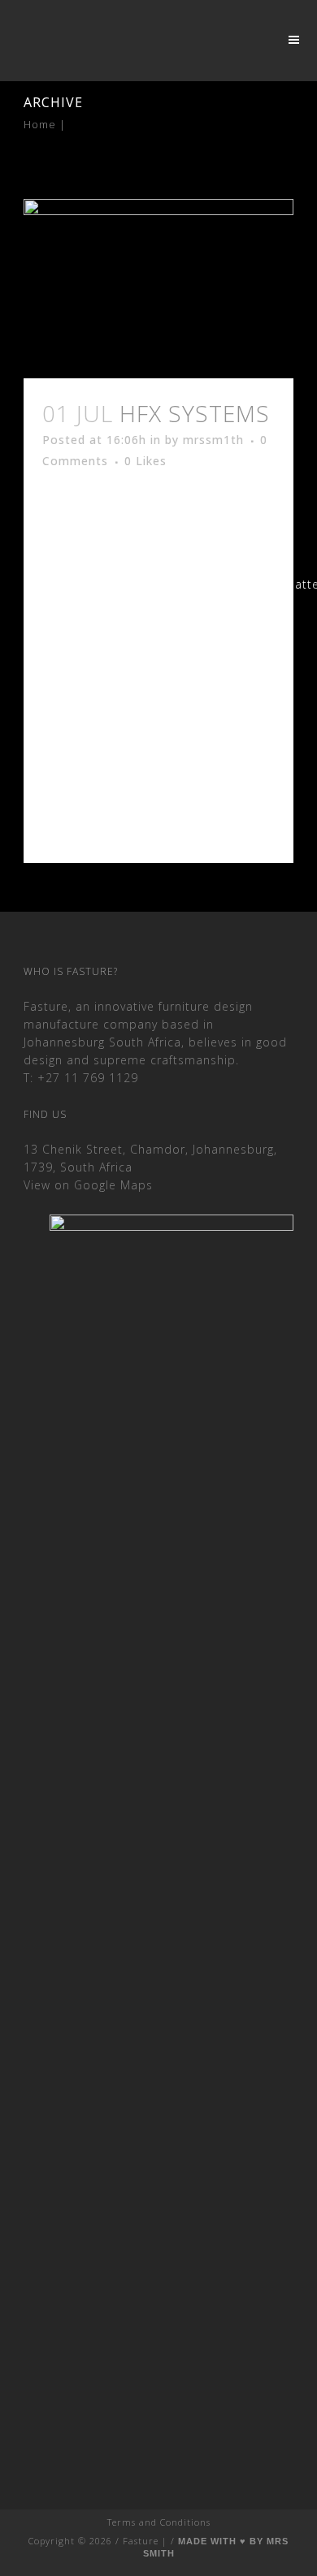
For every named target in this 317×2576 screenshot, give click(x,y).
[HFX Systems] (158, 289)
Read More (99, 806)
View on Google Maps (88, 1185)
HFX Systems (195, 413)
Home (40, 124)
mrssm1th (213, 440)
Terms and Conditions (159, 2522)
